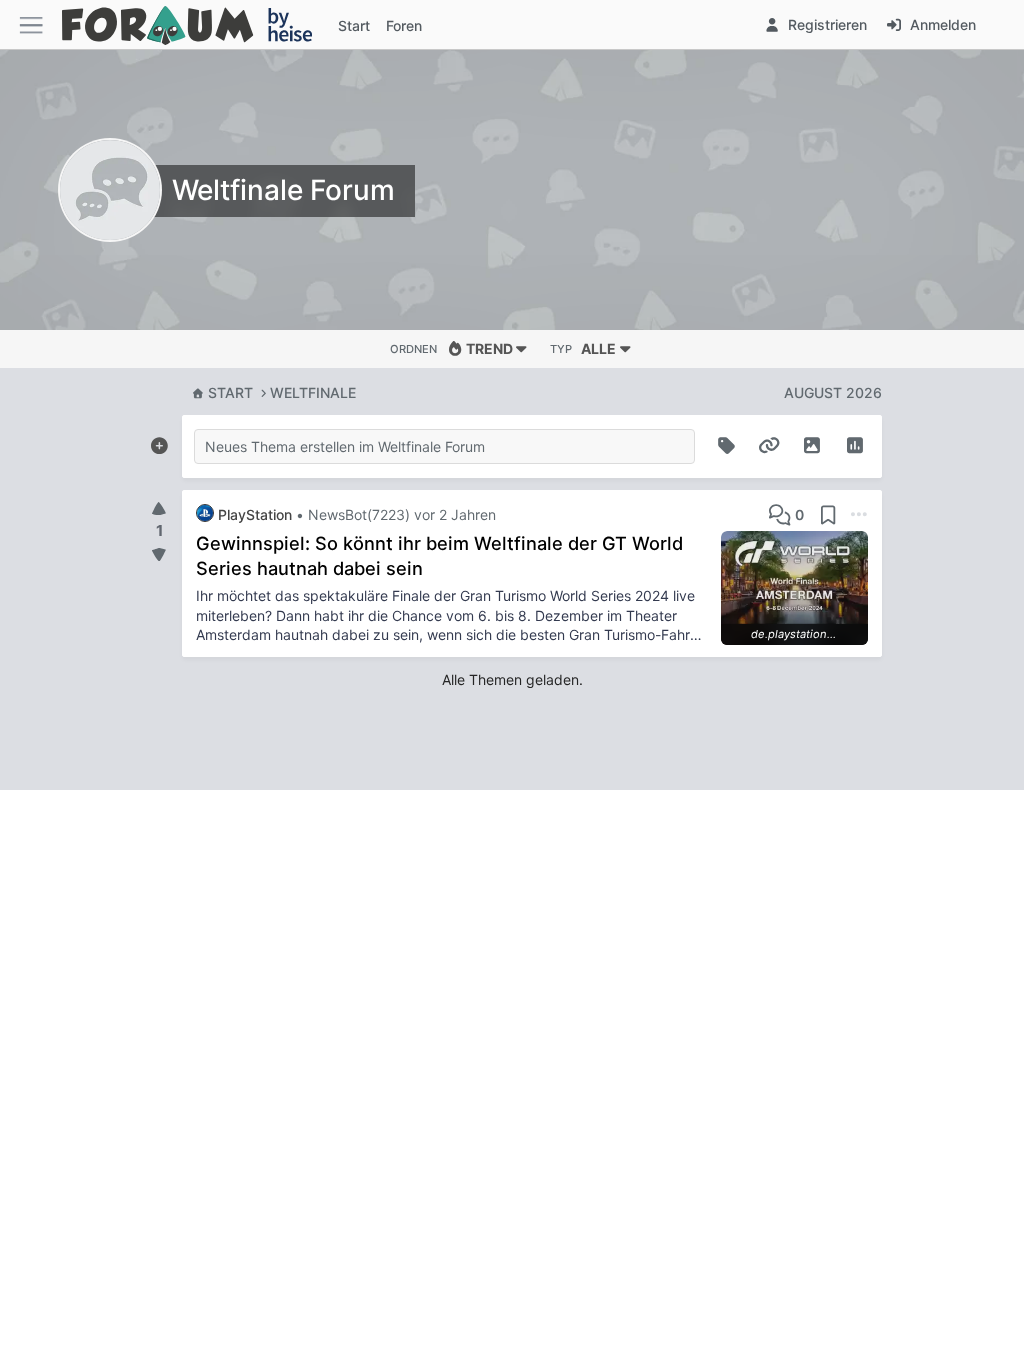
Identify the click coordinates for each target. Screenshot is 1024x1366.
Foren (404, 25)
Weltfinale (313, 392)
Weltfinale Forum (283, 190)
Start (230, 392)
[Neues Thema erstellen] (159, 442)
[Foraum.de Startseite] (196, 24)
